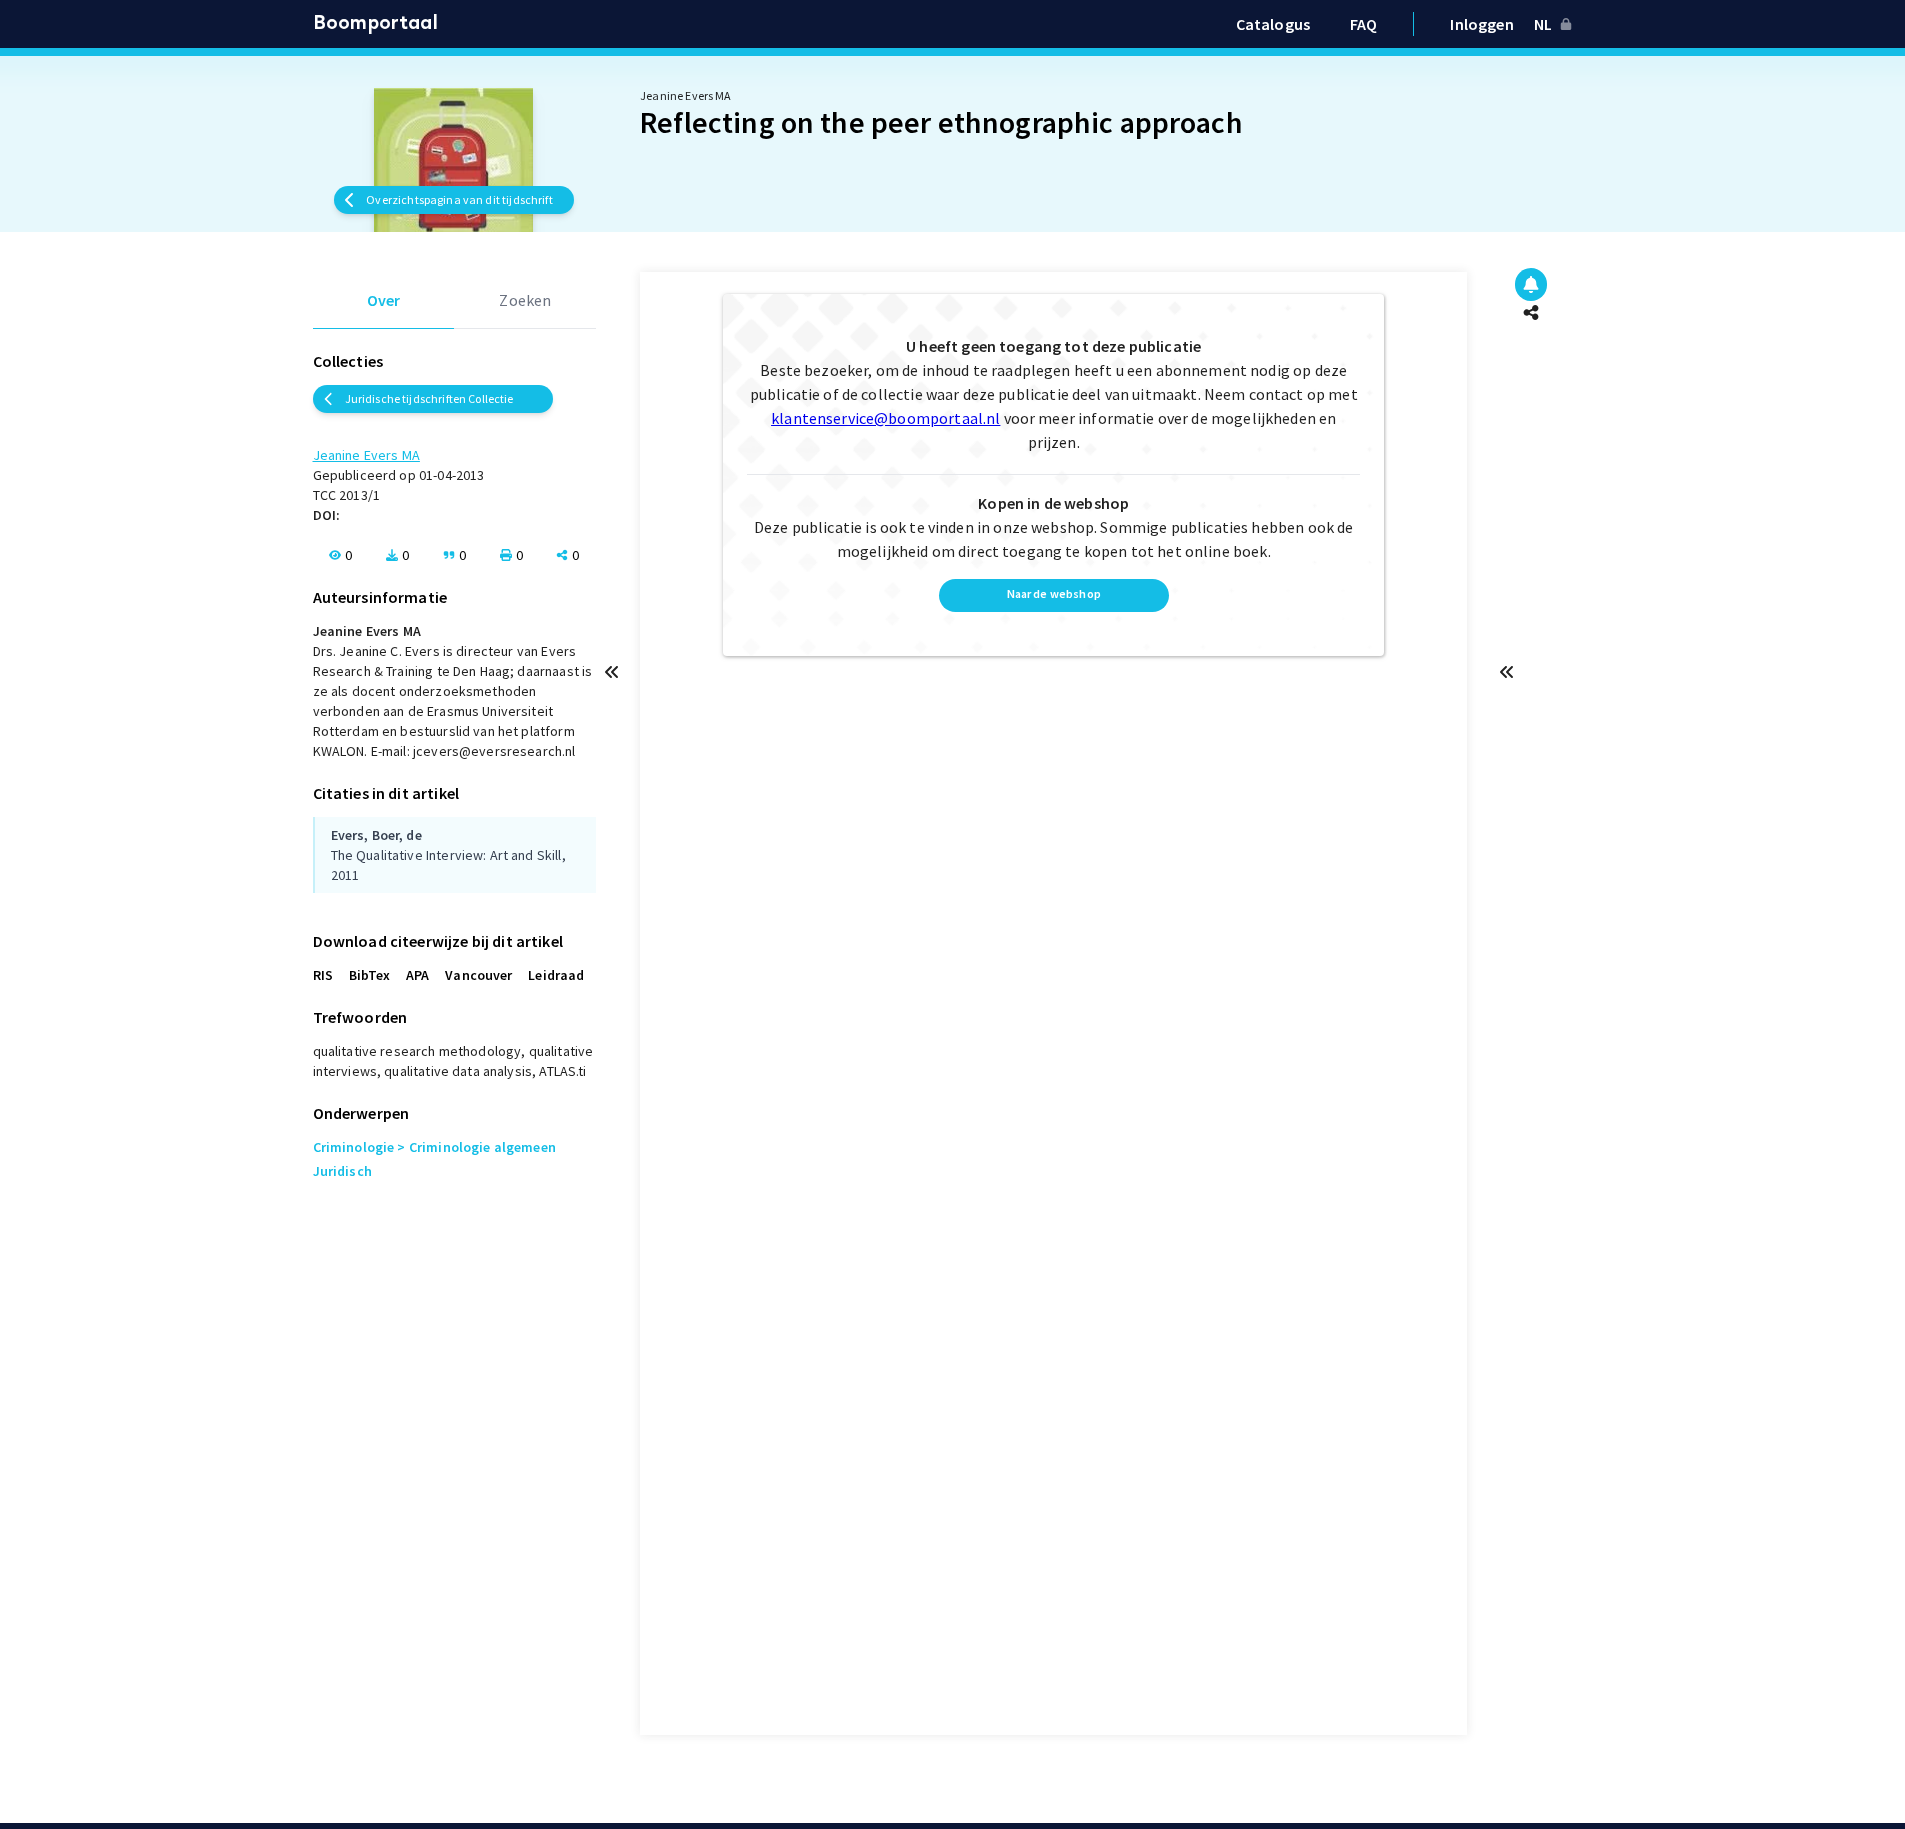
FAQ (1363, 24)
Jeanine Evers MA (366, 455)
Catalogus (1273, 24)
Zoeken (525, 300)
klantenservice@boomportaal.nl (885, 418)
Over (384, 300)
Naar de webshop (1054, 593)
